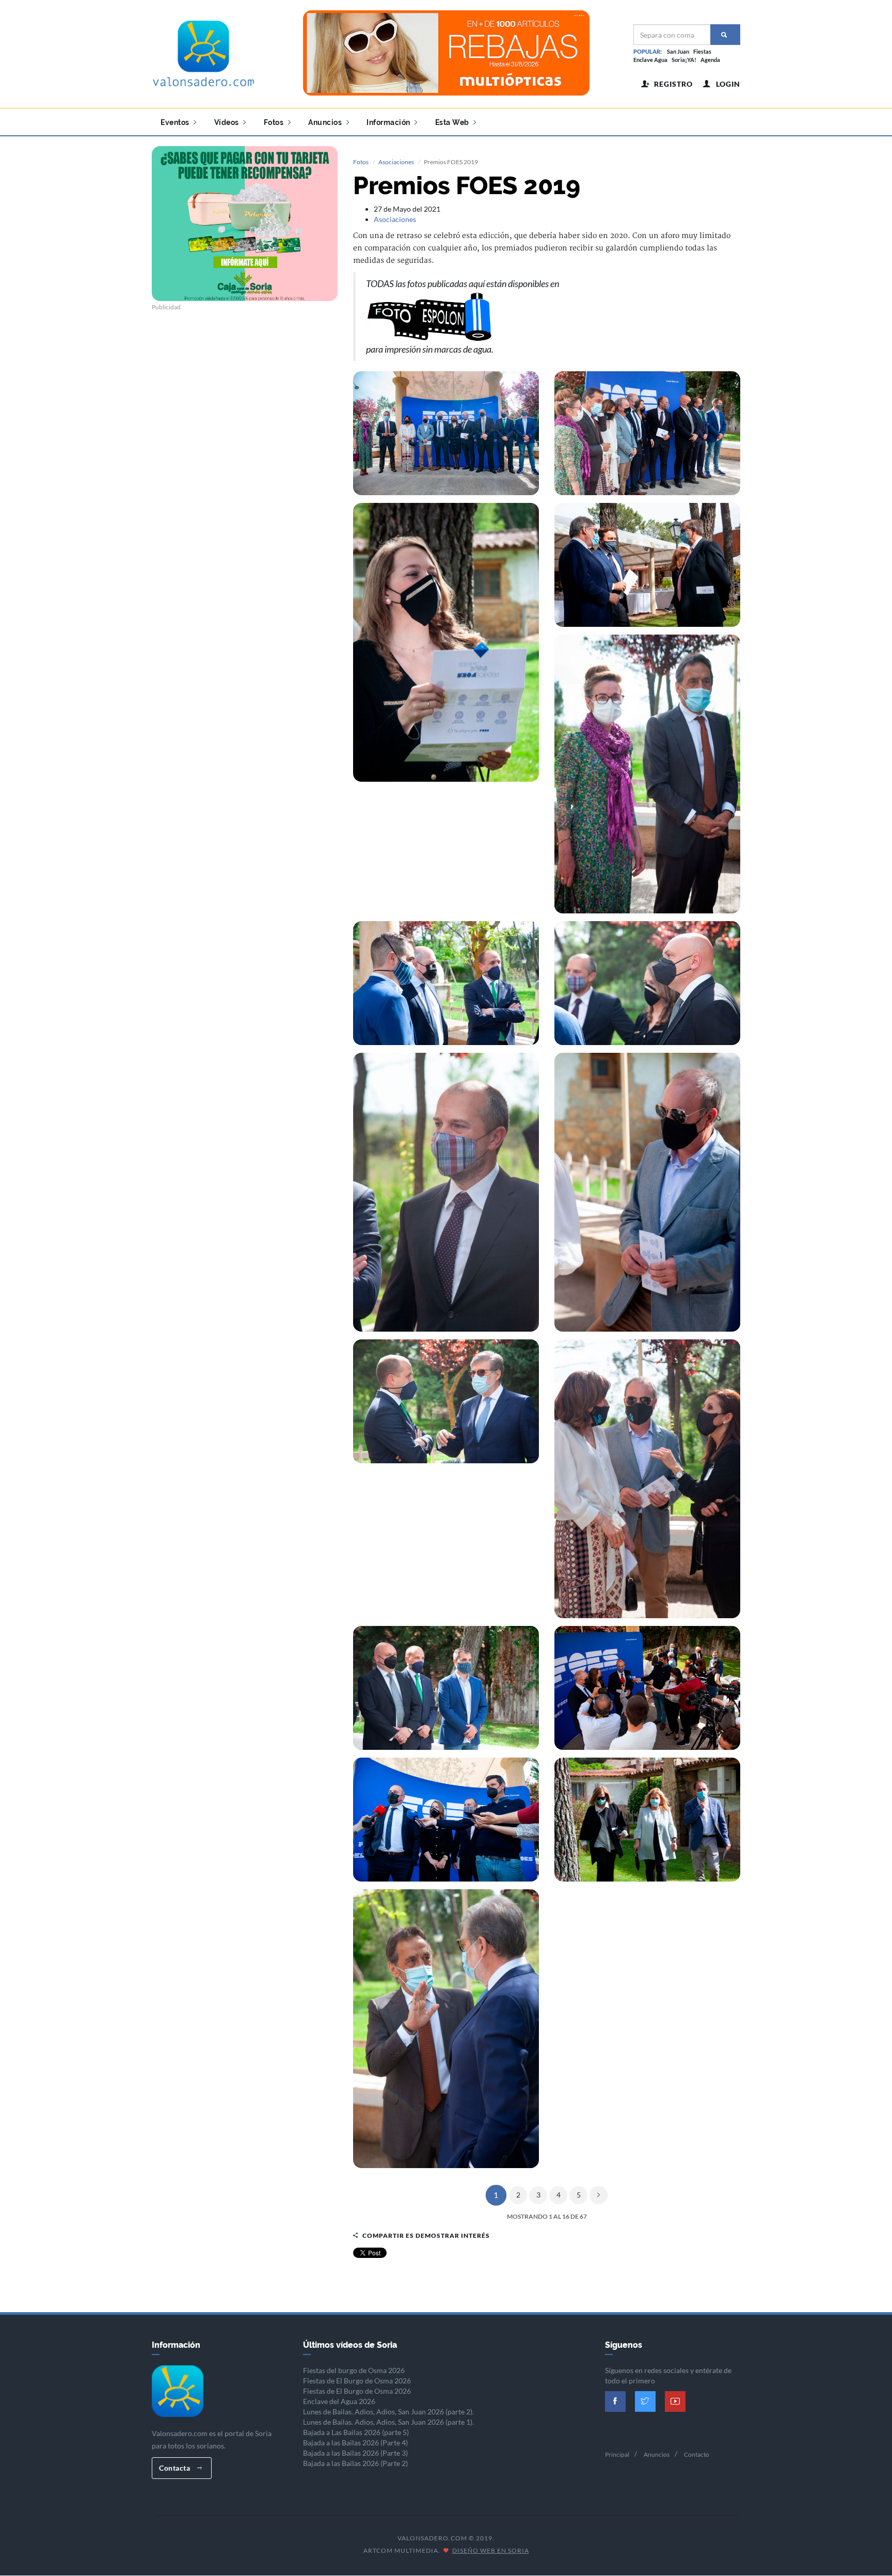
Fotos (275, 122)
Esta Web (453, 122)
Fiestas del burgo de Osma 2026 (354, 2370)
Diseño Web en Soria (491, 2550)
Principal (617, 2454)
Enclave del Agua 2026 (339, 2401)
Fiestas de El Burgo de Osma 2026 (357, 2381)
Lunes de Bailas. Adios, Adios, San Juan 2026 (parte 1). (388, 2422)
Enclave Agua (650, 60)
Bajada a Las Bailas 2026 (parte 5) (356, 2432)
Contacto (697, 2454)
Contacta (176, 2468)
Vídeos (228, 122)
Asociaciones (396, 162)
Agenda (710, 60)
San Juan (678, 51)
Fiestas (702, 51)
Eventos (176, 122)
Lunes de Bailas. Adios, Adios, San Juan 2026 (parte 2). (388, 2412)
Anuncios (326, 122)
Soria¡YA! (684, 60)
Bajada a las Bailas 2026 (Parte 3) (355, 2453)
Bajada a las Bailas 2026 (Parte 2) (355, 2463)
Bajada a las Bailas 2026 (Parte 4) (355, 2443)
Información (389, 122)
